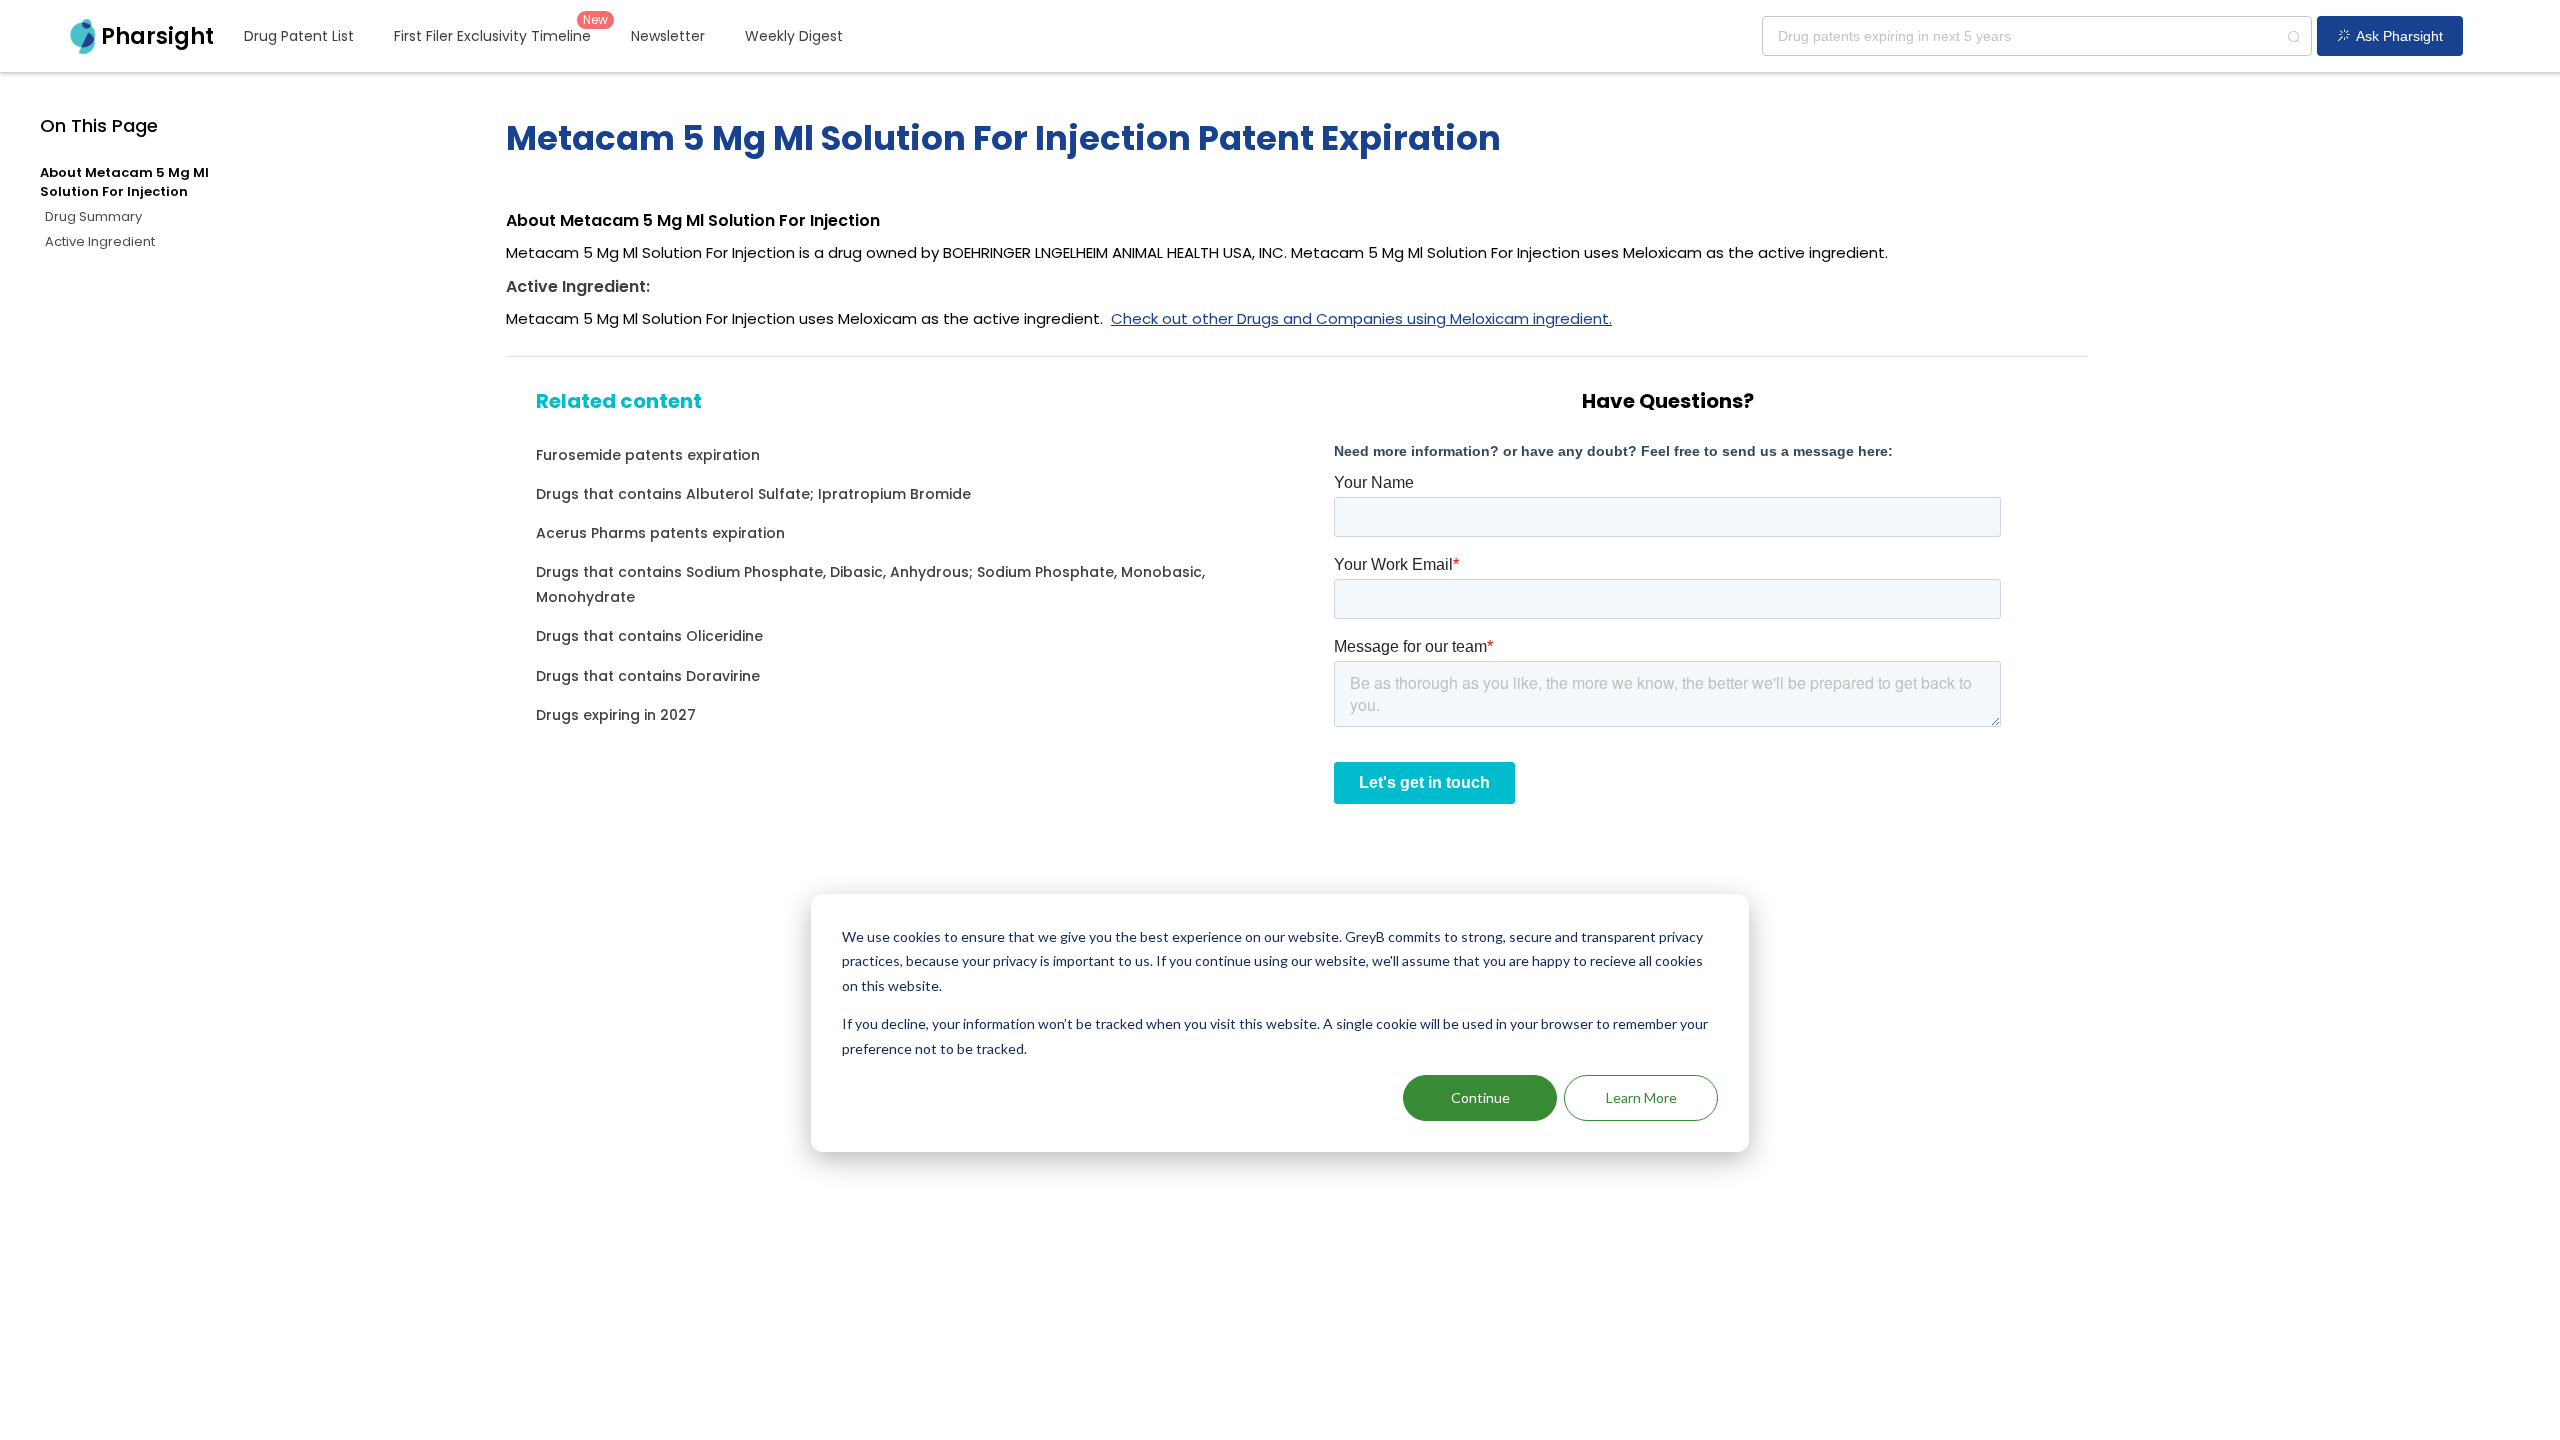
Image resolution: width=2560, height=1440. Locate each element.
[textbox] (2037, 36)
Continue (1480, 1097)
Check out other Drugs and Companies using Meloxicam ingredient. (1361, 318)
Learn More (1641, 1097)
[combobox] (2037, 36)
